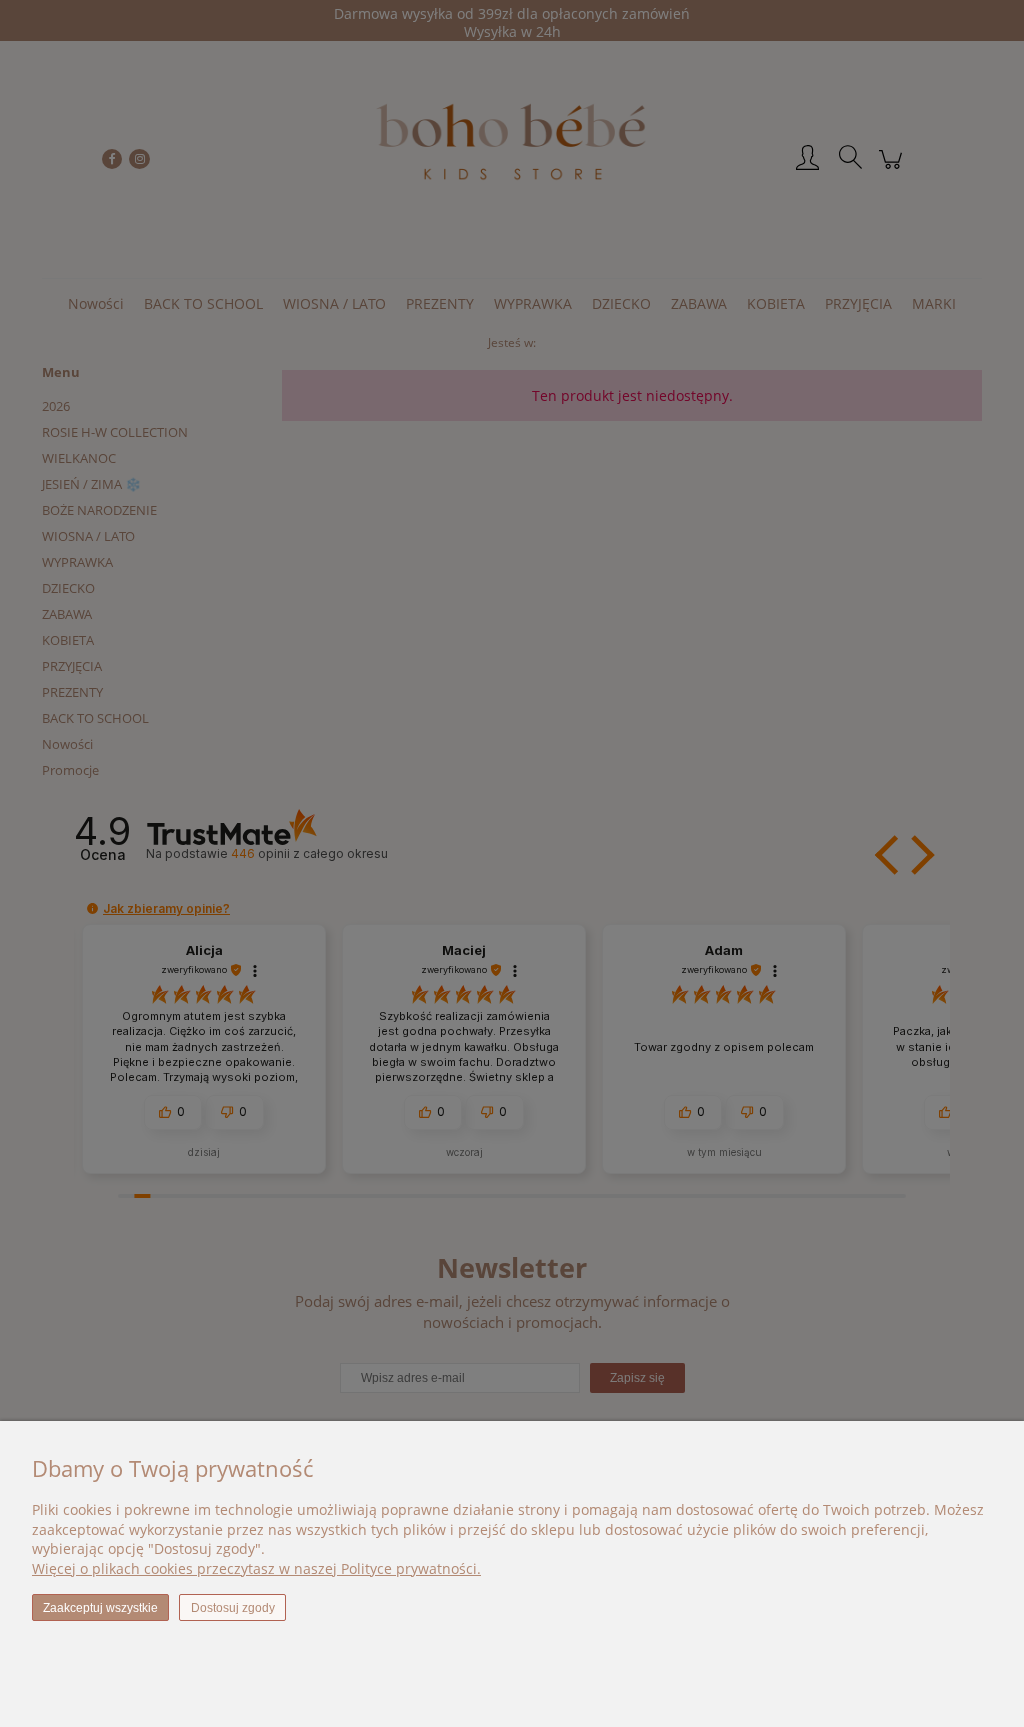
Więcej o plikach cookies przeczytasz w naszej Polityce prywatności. (256, 1568)
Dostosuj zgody (233, 1608)
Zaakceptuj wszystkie (100, 1608)
